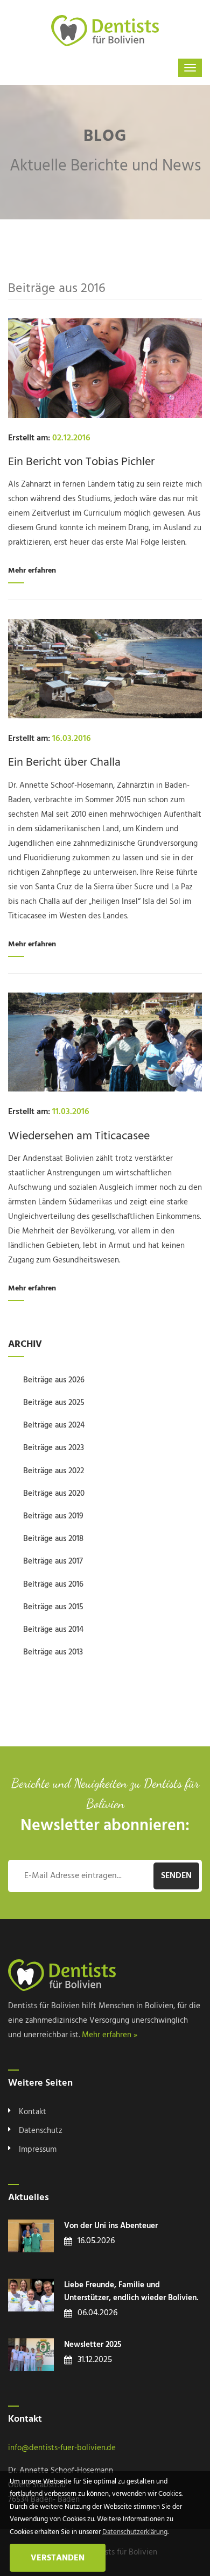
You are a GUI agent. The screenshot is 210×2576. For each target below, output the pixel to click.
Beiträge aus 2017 (53, 1561)
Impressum (38, 2150)
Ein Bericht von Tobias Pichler (81, 462)
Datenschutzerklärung (135, 2532)
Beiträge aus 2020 (54, 1494)
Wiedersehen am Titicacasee (79, 1136)
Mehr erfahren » (110, 2035)
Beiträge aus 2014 (53, 1630)
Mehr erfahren (32, 571)
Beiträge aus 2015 (53, 1607)
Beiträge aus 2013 (53, 1652)
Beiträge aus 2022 (54, 1471)
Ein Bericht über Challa (64, 763)
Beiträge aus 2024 (54, 1425)
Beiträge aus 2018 (53, 1539)
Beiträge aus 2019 (53, 1516)
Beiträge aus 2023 (54, 1448)
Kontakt (33, 2112)
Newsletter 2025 (93, 2345)
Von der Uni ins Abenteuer (111, 2226)
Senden (176, 1876)
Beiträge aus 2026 (54, 1380)
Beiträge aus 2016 (53, 1585)
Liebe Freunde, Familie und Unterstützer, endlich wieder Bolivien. (131, 2292)
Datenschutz (41, 2131)
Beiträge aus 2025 (54, 1403)
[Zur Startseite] (105, 31)
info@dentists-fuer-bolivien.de (62, 2448)
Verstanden (58, 2558)
